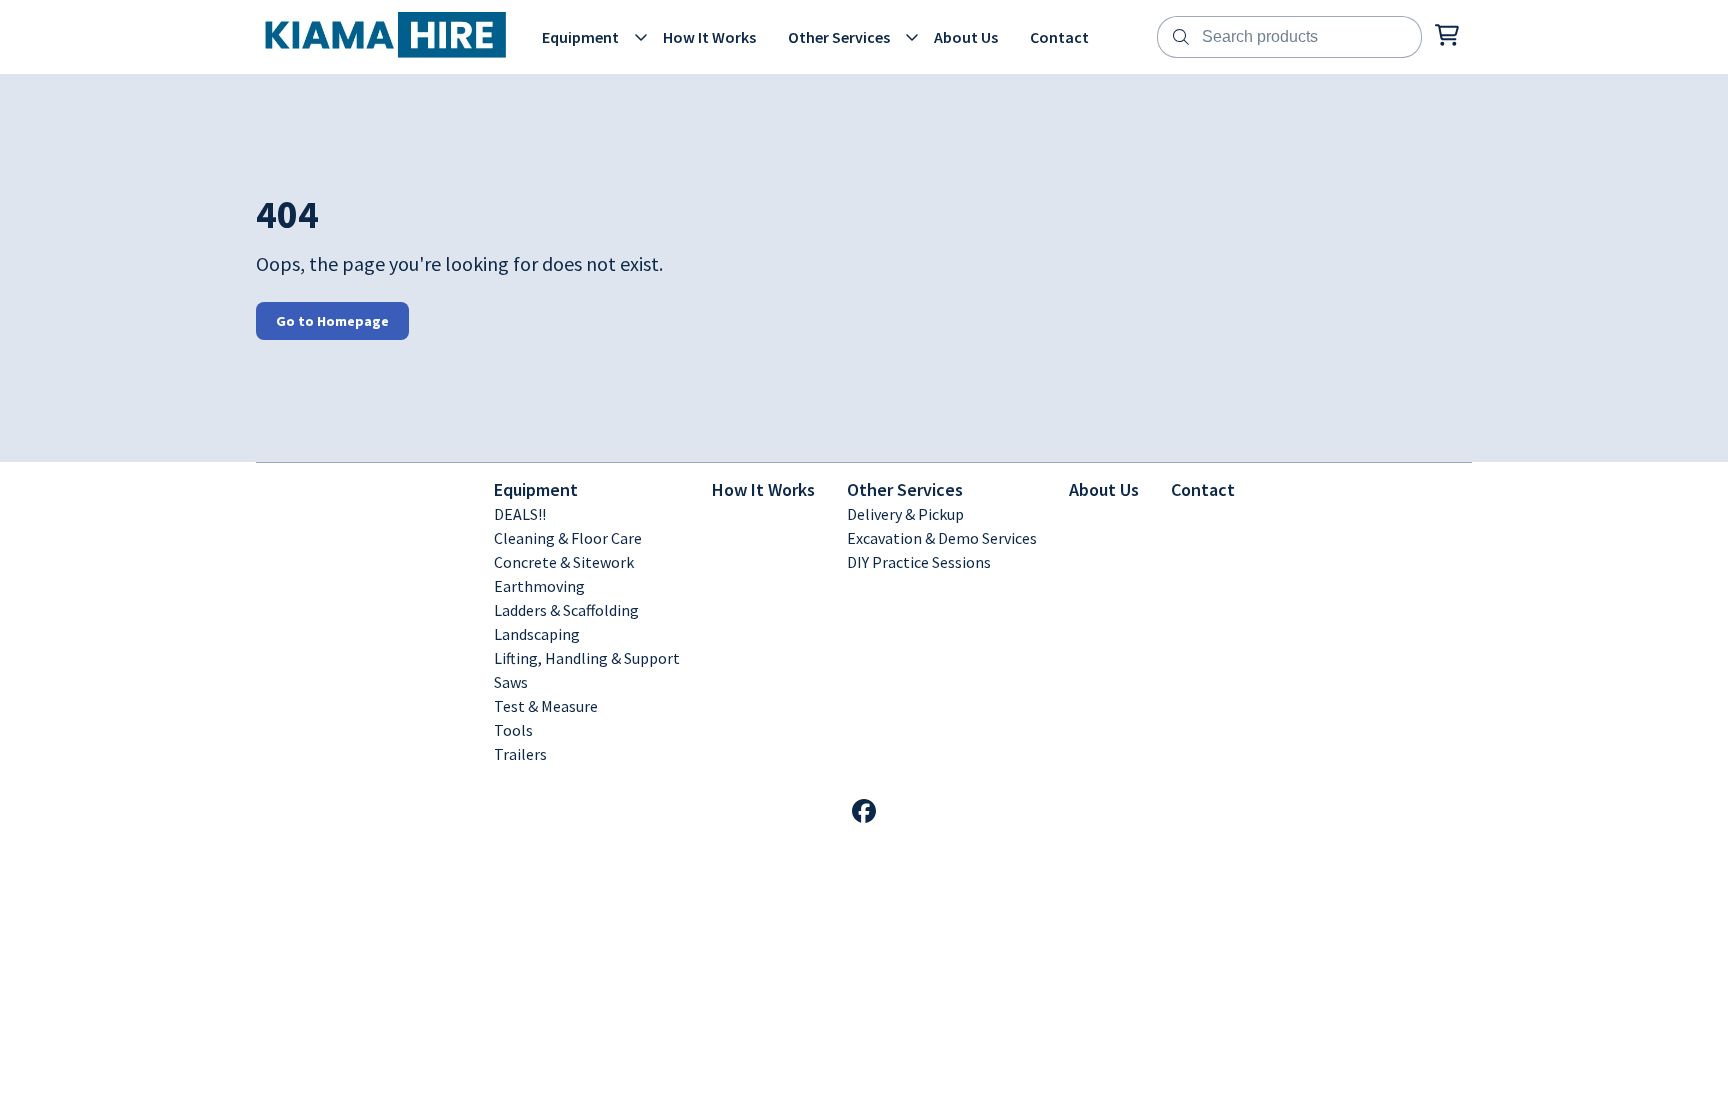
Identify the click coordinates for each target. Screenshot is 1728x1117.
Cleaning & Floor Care (568, 538)
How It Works (763, 489)
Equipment (536, 489)
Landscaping (537, 634)
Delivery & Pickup (905, 514)
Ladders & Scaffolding (566, 610)
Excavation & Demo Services (942, 538)
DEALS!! (520, 514)
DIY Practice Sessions (919, 562)
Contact (1203, 489)
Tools (513, 730)
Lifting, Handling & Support (587, 658)
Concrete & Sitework (564, 562)
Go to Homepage (332, 321)
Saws (511, 682)
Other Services (905, 489)
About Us (1104, 489)
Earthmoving (539, 586)
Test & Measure (546, 706)
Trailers (520, 754)
